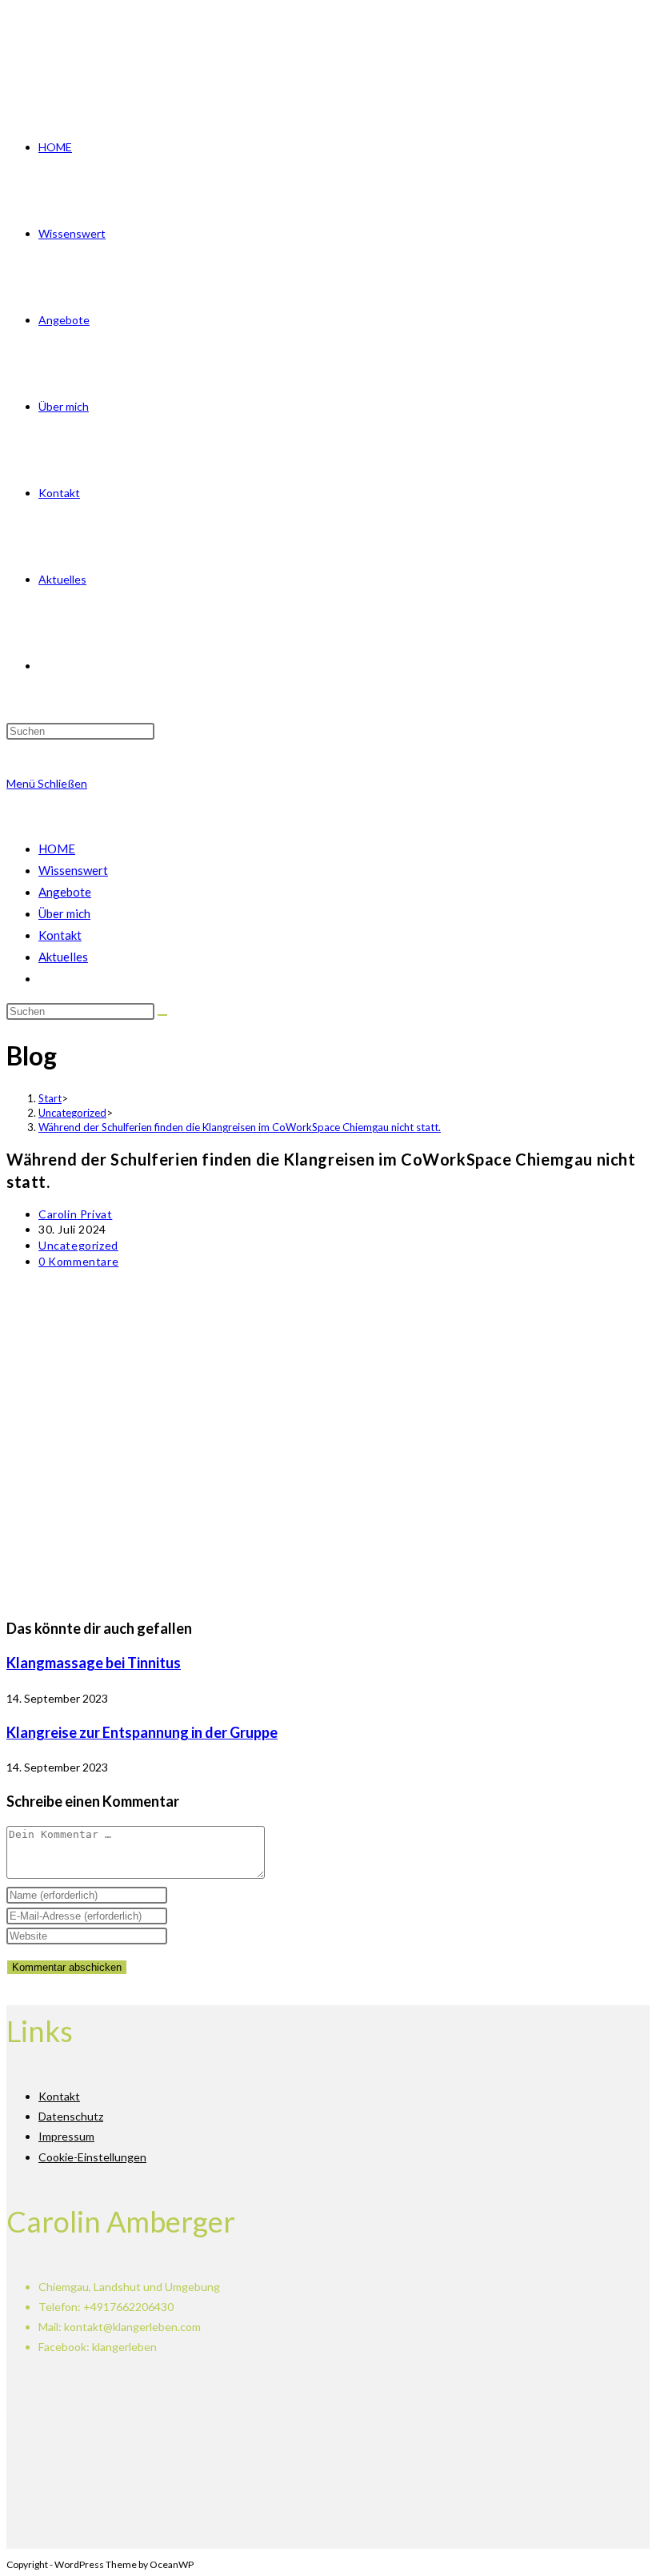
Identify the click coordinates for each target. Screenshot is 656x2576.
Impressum (66, 2136)
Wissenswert (73, 870)
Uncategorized (78, 1245)
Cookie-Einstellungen (92, 2157)
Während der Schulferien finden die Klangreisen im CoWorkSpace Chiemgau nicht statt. (240, 1127)
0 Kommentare (78, 1261)
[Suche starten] (162, 1015)
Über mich (64, 913)
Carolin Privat (75, 1214)
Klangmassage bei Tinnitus (94, 1663)
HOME (57, 849)
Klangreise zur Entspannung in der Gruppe (142, 1732)
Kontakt (60, 935)
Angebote (65, 892)
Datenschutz (71, 2116)
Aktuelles (63, 957)
